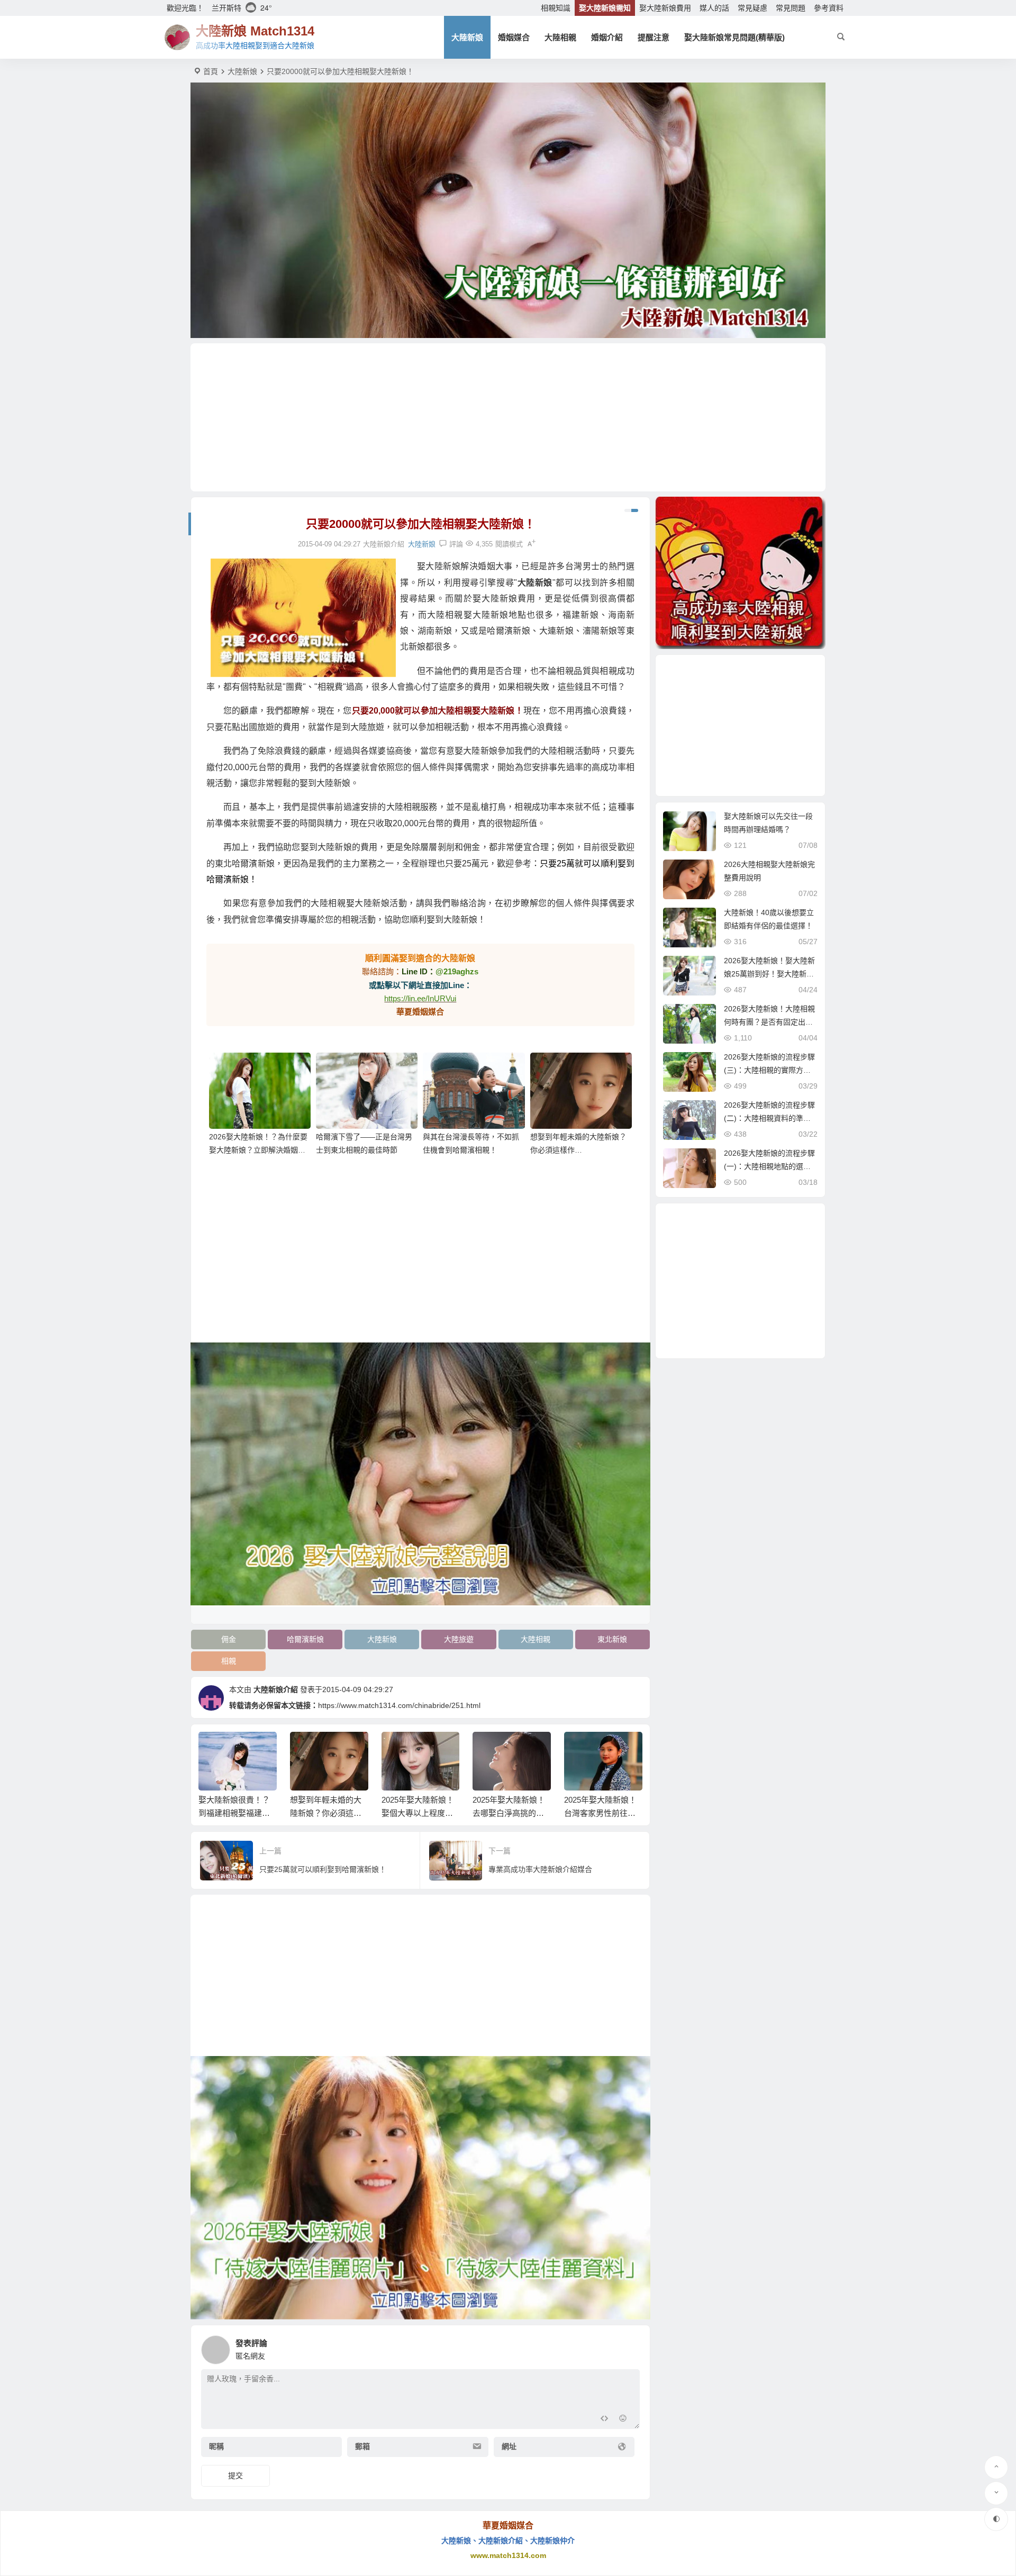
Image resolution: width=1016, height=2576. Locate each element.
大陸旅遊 (459, 1639)
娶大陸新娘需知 (605, 8)
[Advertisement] (508, 417)
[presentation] (581, 1749)
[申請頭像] (629, 2347)
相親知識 (556, 8)
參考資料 (829, 8)
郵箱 (362, 2446)
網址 (509, 2446)
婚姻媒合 (514, 37)
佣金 (229, 1639)
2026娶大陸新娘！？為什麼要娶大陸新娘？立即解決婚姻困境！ (258, 1150)
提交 (235, 2475)
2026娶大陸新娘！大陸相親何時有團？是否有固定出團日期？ (769, 1022)
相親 (229, 1661)
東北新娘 (612, 1639)
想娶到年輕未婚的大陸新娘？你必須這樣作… (326, 1813)
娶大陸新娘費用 (665, 8)
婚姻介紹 (607, 37)
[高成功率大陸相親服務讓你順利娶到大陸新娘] (740, 573)
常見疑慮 (752, 8)
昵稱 (216, 2446)
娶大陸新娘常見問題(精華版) (734, 37)
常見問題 (791, 8)
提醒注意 (654, 37)
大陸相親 (560, 37)
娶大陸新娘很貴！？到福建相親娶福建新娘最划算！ (234, 1813)
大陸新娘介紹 (276, 1689)
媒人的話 (714, 8)
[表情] (623, 2420)
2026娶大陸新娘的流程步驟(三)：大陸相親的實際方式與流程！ (769, 1070)
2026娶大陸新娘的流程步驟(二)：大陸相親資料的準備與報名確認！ (769, 1118)
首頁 (211, 71)
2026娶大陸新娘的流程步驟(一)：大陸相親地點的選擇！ (769, 1166)
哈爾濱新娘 (305, 1639)
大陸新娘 (467, 37)
